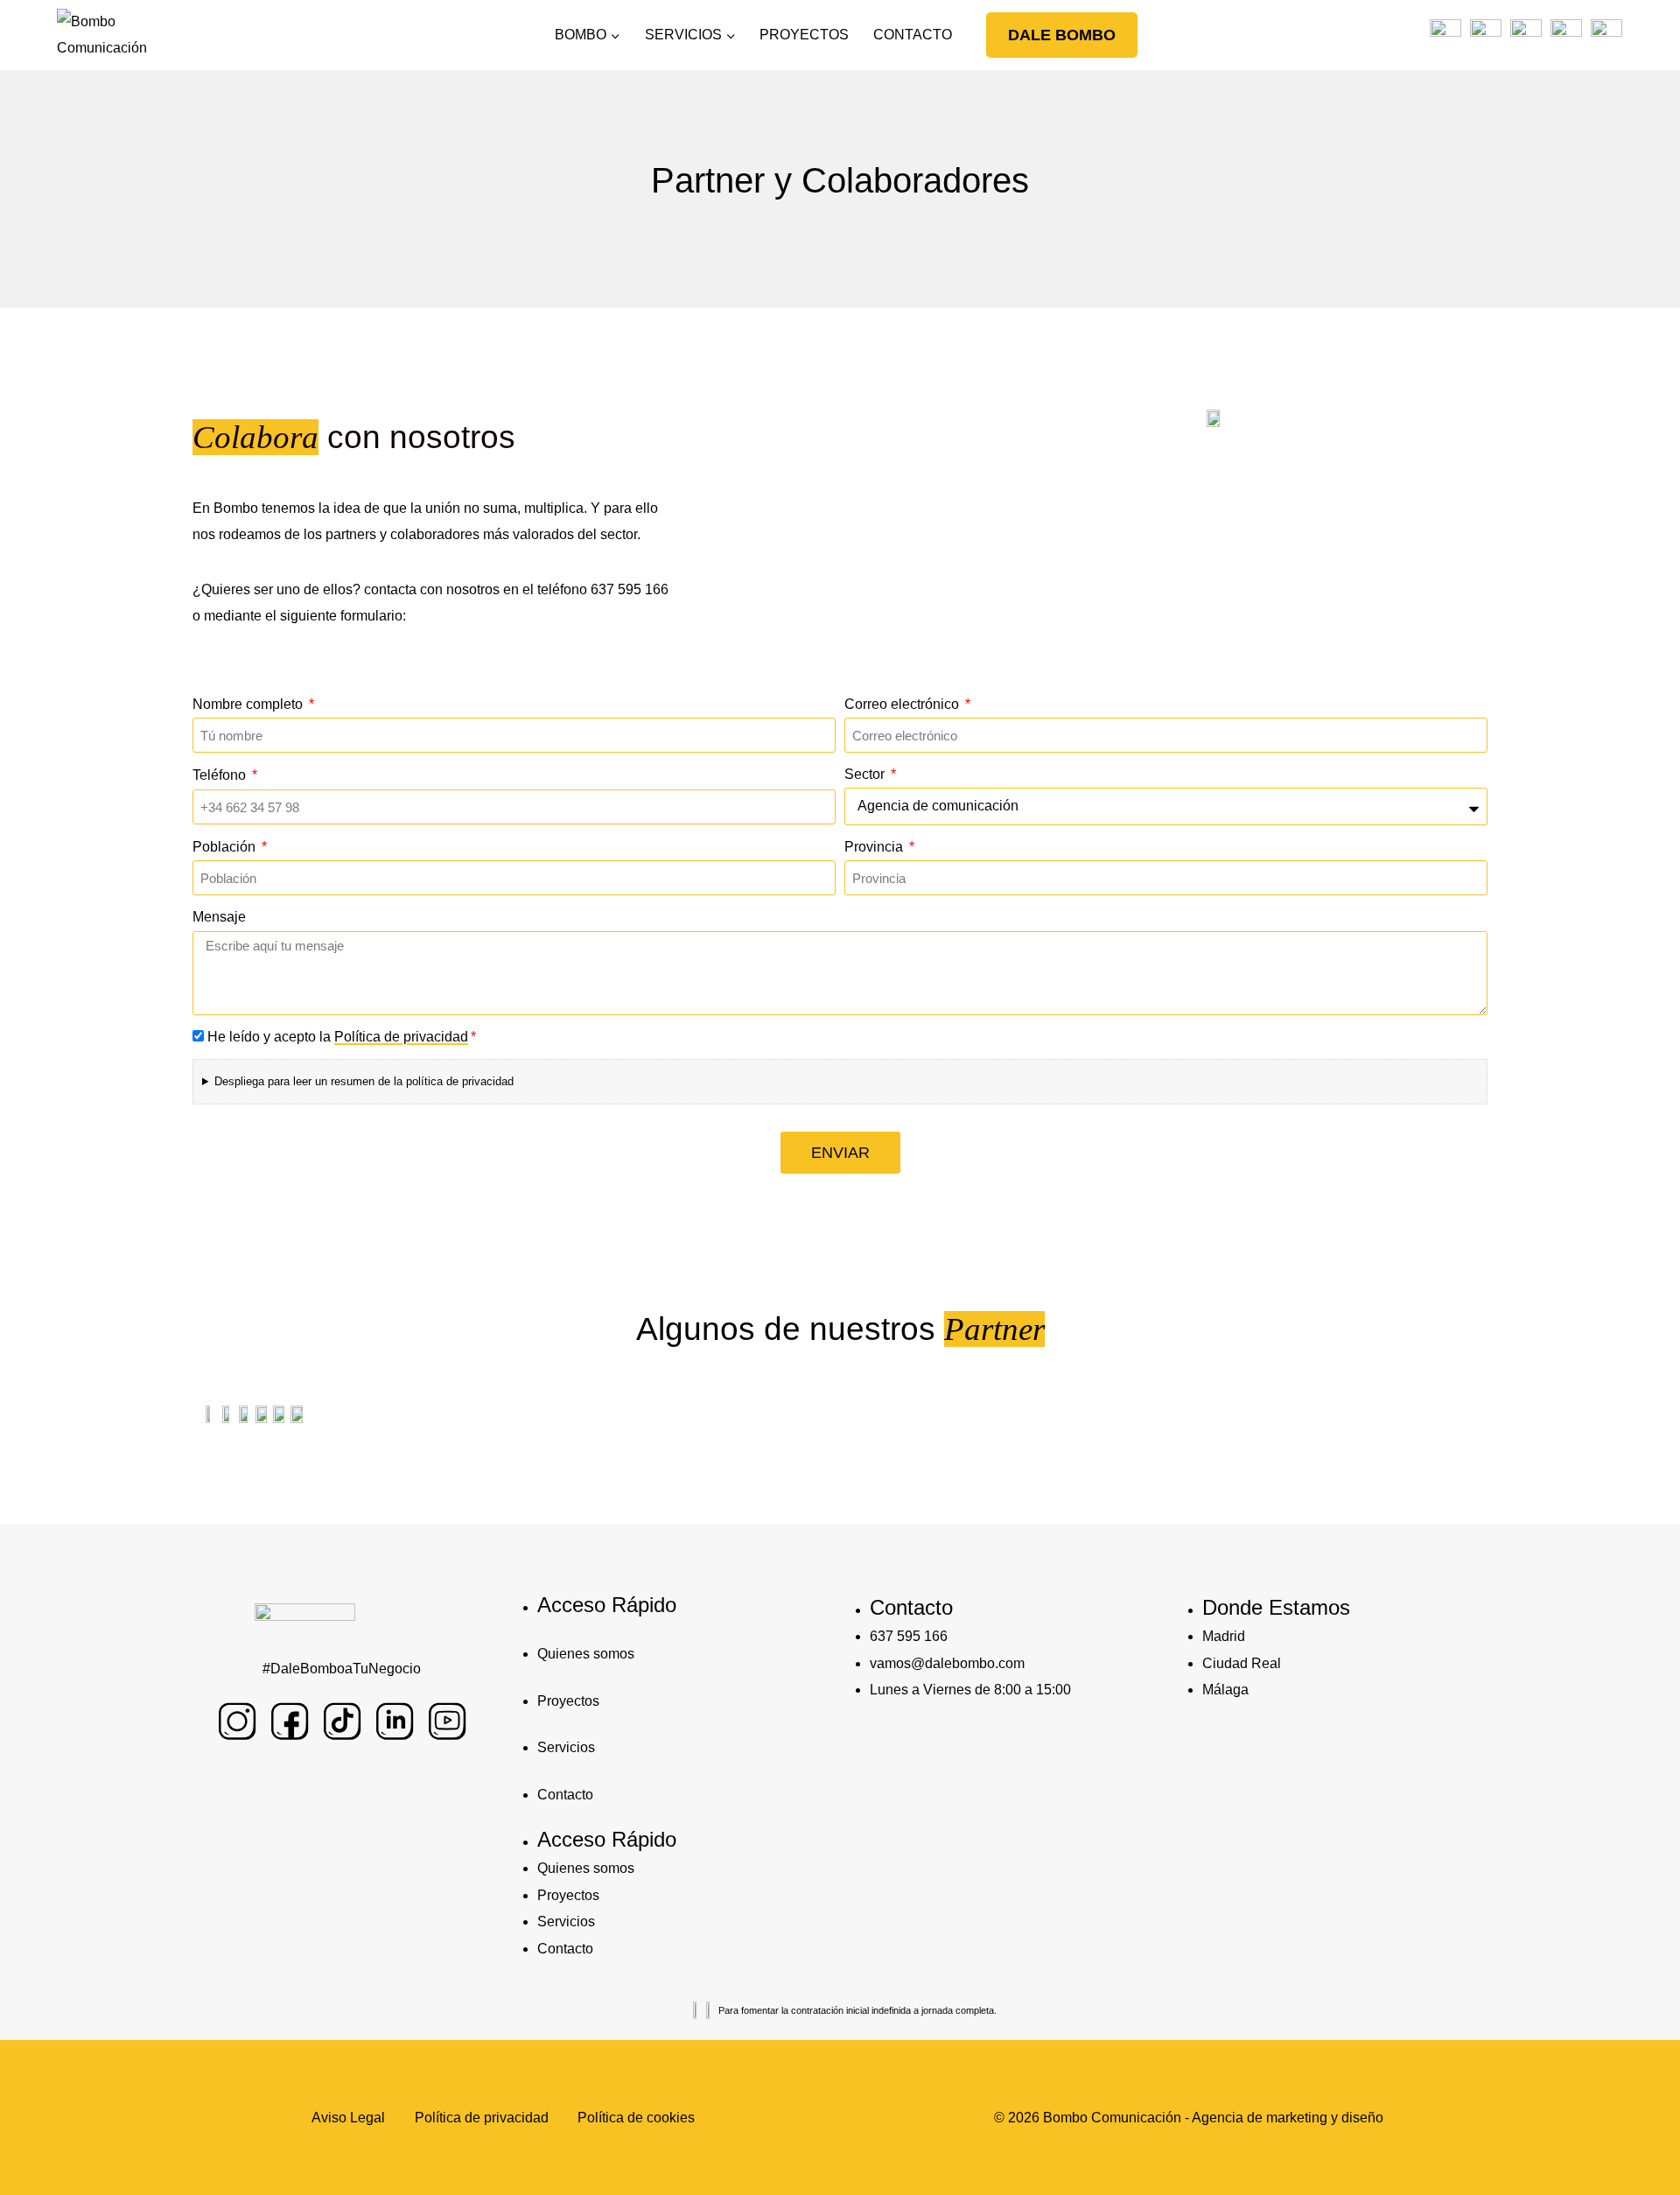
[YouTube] (1606, 35)
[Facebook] (1485, 35)
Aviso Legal (348, 2118)
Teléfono (221, 775)
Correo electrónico (903, 704)
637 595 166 (630, 589)
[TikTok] (1525, 35)
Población (226, 847)
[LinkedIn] (1566, 35)
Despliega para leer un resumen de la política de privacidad (364, 1081)
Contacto (565, 1795)
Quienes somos (586, 1654)
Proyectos (568, 1701)
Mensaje (219, 917)
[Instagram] (1445, 35)
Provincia (875, 847)
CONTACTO (913, 35)
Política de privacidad (401, 1037)
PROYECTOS (804, 35)
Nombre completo (249, 704)
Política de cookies (636, 2118)
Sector (866, 774)
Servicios (566, 1747)
